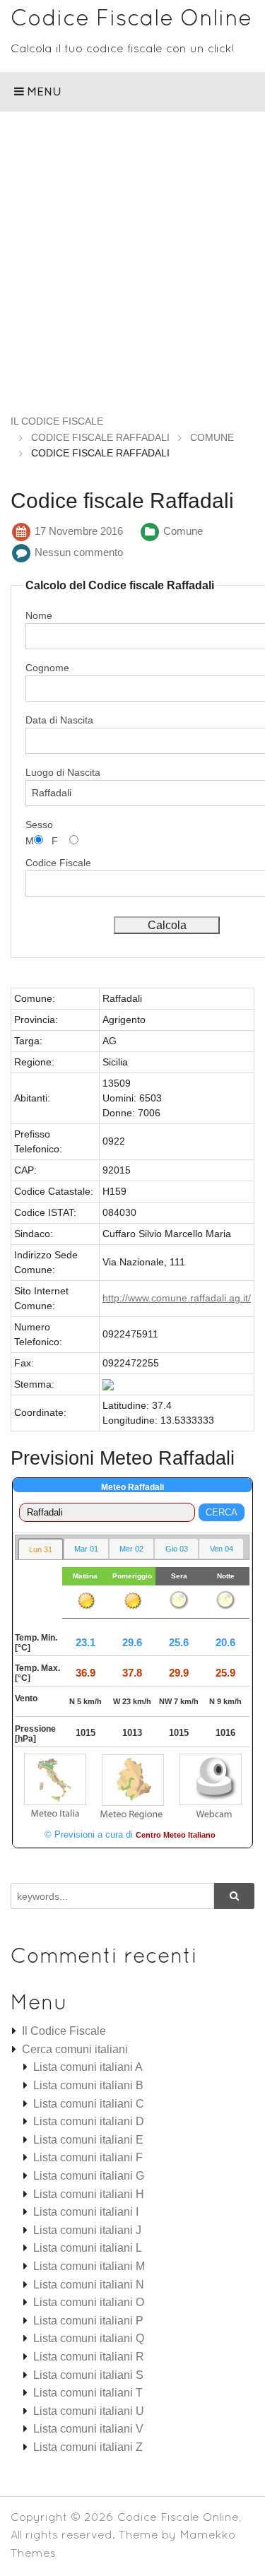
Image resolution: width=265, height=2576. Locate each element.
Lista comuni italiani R (89, 2357)
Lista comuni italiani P (88, 2321)
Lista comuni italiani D (89, 2121)
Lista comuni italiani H (89, 2194)
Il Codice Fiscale (64, 2031)
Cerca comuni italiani (75, 2049)
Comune (183, 531)
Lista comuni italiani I (86, 2212)
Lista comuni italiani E (88, 2140)
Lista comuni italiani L (88, 2248)
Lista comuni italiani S (88, 2375)
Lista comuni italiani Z (88, 2447)
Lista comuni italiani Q (89, 2338)
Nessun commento (79, 552)
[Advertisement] (132, 251)
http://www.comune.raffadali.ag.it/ (177, 1298)
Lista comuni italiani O (89, 2302)
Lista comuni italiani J (87, 2230)
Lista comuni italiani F (88, 2157)
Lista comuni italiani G (89, 2176)
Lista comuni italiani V (88, 2429)
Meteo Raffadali (132, 1487)
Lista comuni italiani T (88, 2393)
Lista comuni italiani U (89, 2411)
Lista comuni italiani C (89, 2104)
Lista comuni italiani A (88, 2067)
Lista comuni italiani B (88, 2085)
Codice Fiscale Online (131, 17)
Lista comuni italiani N (89, 2285)
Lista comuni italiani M (89, 2266)
